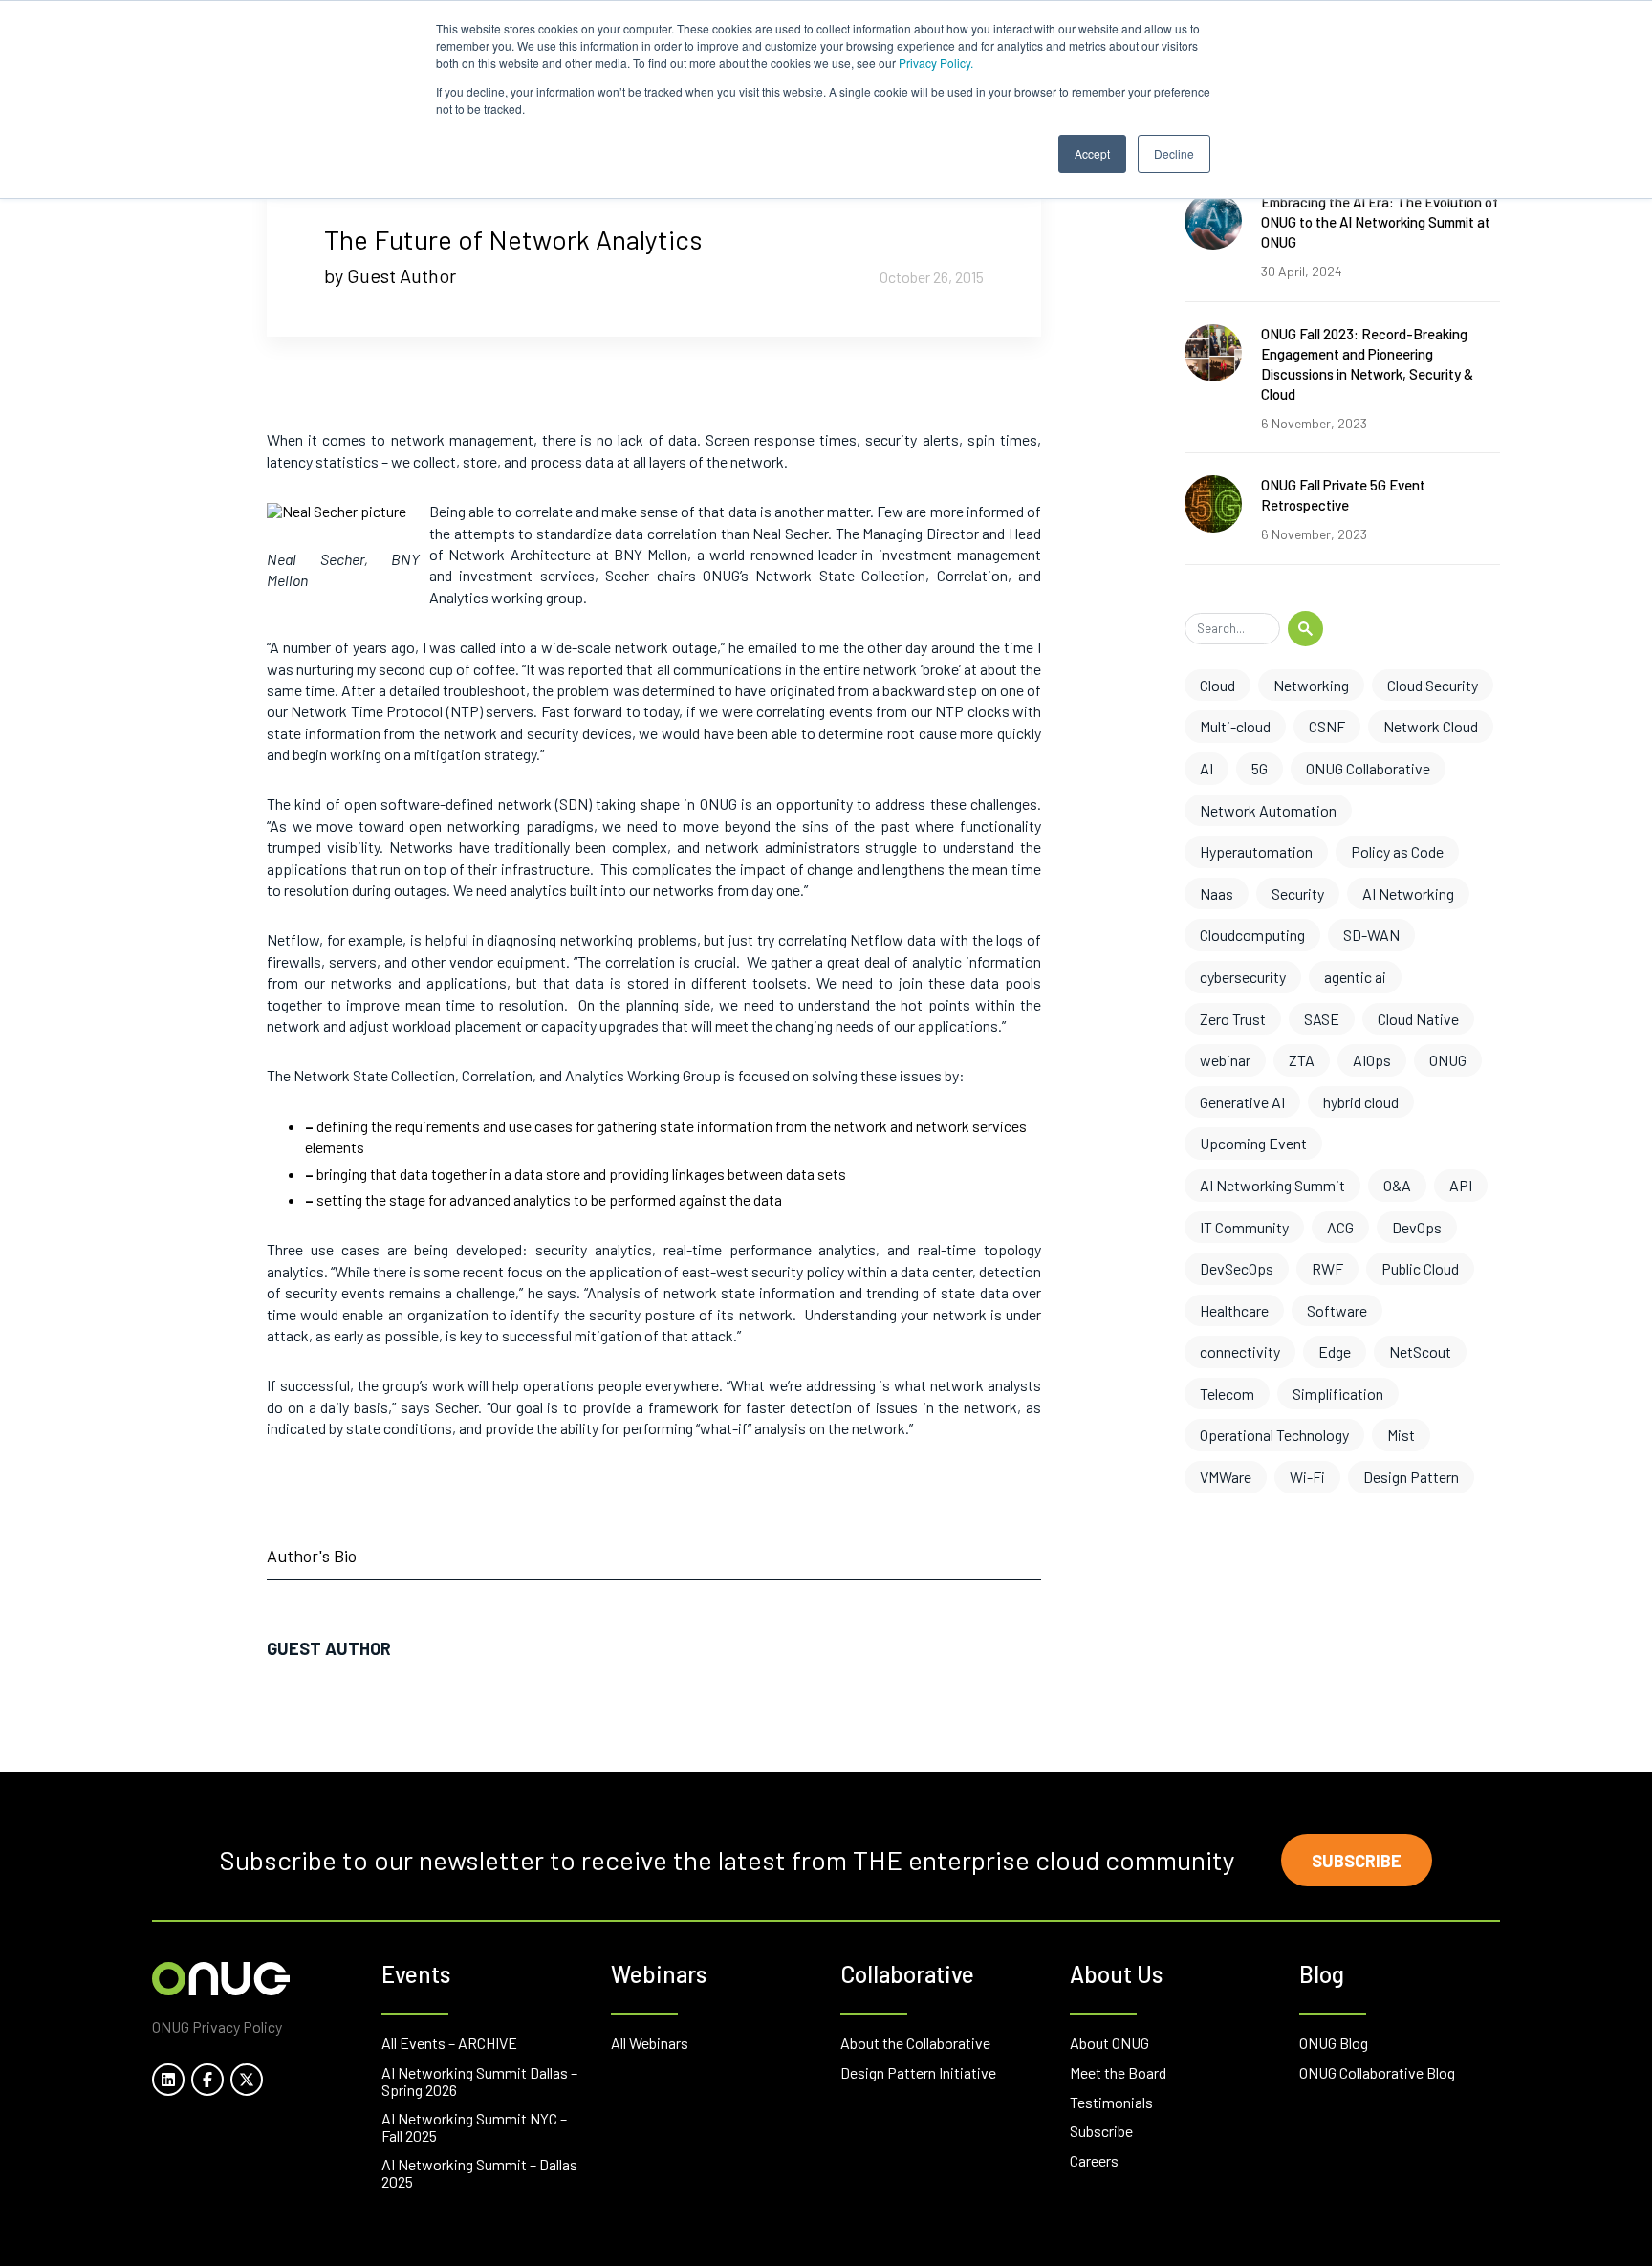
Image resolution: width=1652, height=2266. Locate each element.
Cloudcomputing (1252, 935)
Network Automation (1268, 810)
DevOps (1417, 1227)
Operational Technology (1274, 1435)
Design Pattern (1411, 1477)
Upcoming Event (1253, 1143)
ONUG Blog (1334, 2043)
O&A (1397, 1185)
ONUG (1448, 1060)
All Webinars (650, 2043)
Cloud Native (1418, 1019)
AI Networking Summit (1272, 1185)
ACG (1340, 1227)
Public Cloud (1420, 1268)
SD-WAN (1371, 935)
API (1461, 1185)
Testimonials (1111, 2102)
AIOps (1372, 1060)
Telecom (1227, 1394)
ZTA (1302, 1060)
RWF (1327, 1268)
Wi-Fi (1307, 1477)
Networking (1311, 685)
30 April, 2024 (1302, 271)
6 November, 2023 (1314, 423)
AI (1206, 768)
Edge (1335, 1351)
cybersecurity (1243, 977)
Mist (1401, 1435)
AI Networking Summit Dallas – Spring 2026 (479, 2081)
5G (1260, 768)
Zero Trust (1233, 1019)
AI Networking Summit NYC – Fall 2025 (474, 2127)
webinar (1225, 1060)
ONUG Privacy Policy (217, 2026)
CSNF (1327, 726)
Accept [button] (1092, 153)
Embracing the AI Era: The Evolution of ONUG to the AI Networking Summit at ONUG (1380, 222)
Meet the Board (1118, 2072)
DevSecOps (1237, 1268)
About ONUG (1109, 2043)
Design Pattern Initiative (918, 2072)
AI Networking (1408, 893)
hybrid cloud (1361, 1102)
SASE (1322, 1019)
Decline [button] (1174, 153)
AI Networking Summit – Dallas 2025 (479, 2173)
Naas (1217, 893)
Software (1337, 1310)
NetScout (1420, 1351)
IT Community (1244, 1227)
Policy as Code (1397, 851)
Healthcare (1234, 1310)
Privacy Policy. (936, 63)
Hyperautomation (1256, 851)
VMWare (1226, 1477)
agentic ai (1355, 977)
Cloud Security (1433, 685)
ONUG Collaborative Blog (1377, 2072)
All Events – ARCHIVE (449, 2043)
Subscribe (1357, 1861)
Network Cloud (1431, 726)
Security (1298, 893)
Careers (1094, 2160)
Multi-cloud (1235, 726)
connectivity (1240, 1351)
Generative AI (1242, 1102)
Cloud (1217, 685)
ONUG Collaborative (1368, 768)
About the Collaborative (915, 2043)
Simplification (1338, 1394)
